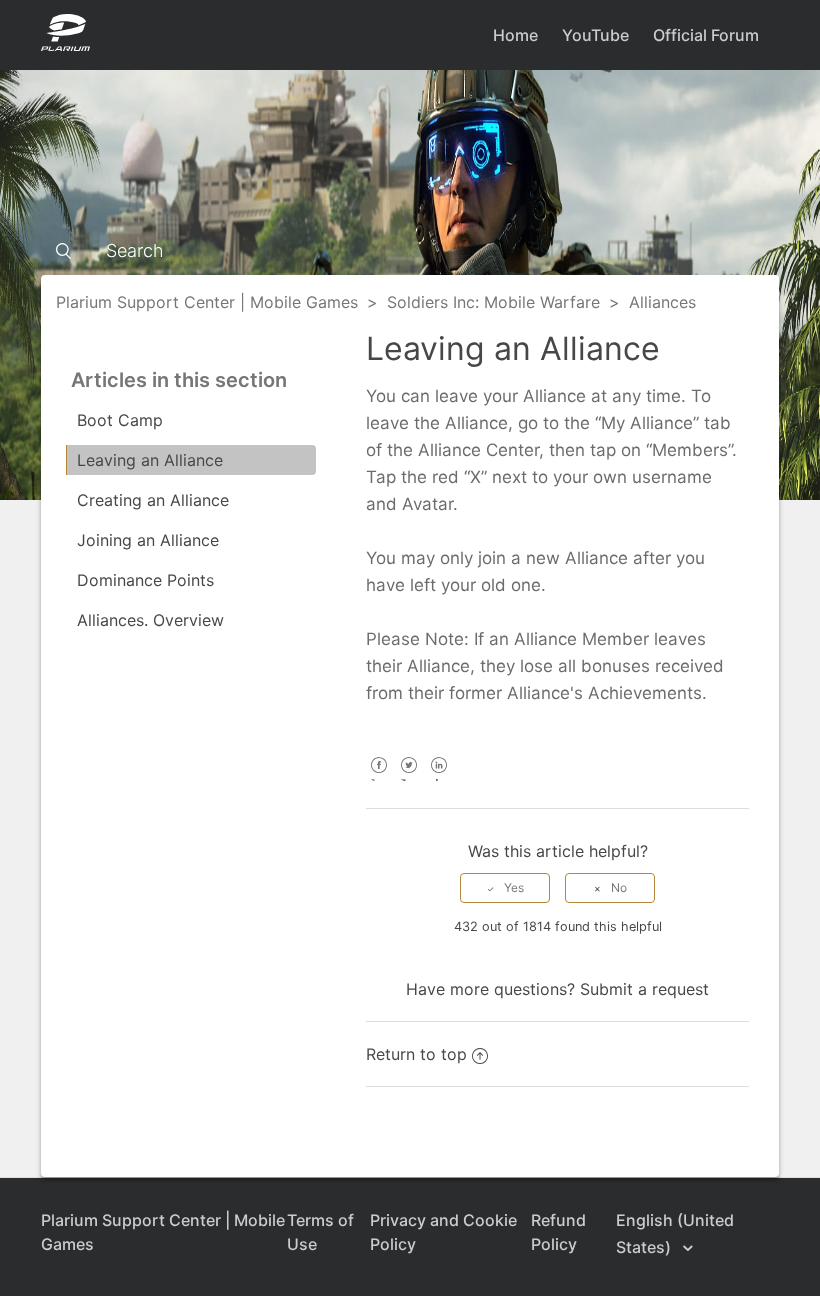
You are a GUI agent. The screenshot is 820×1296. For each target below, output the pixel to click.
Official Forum (706, 35)
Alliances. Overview (150, 620)
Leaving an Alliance (150, 460)
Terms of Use (320, 1232)
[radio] (505, 888)
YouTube (595, 35)
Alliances (662, 302)
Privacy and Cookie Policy (443, 1232)
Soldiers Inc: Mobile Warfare (493, 302)
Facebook (378, 778)
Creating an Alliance (153, 500)
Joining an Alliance (148, 540)
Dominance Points (145, 580)
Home (515, 35)
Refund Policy (558, 1232)
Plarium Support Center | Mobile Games (207, 302)
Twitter (408, 778)
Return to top (416, 1054)
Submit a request (644, 989)
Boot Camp (120, 420)
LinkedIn (438, 778)
